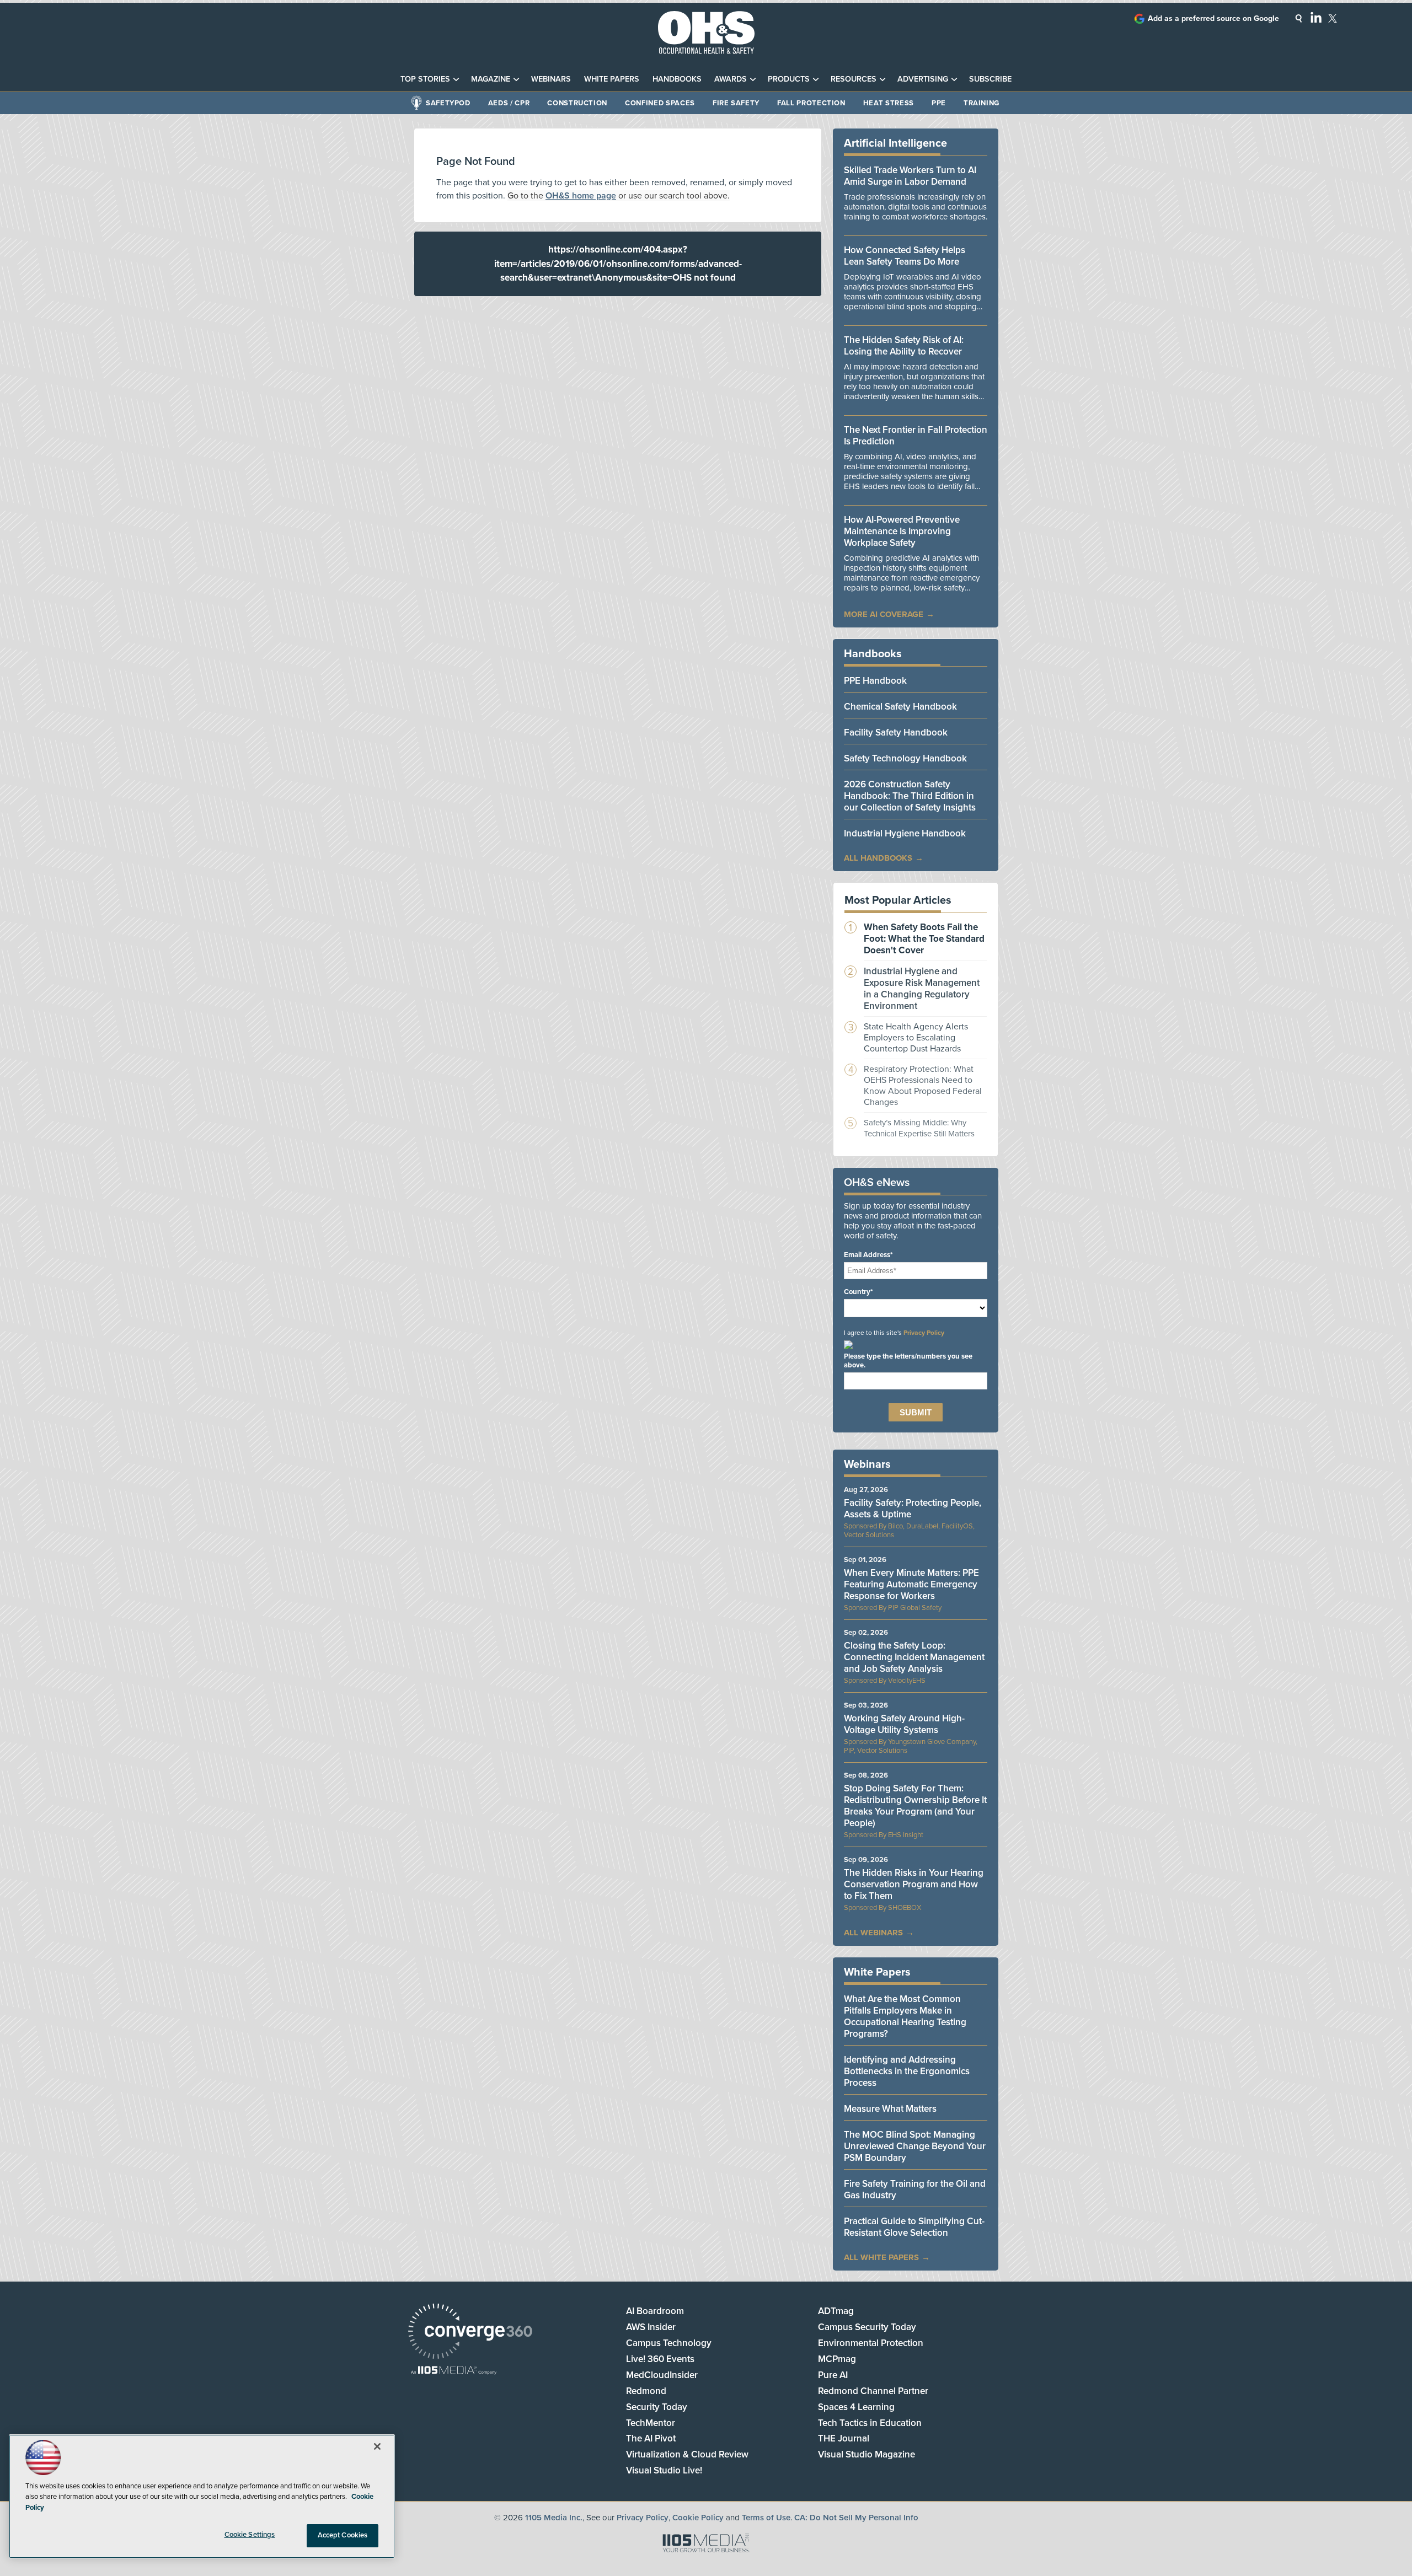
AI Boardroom (655, 2311)
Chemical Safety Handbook (900, 707)
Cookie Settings (250, 2535)
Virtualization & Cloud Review (687, 2454)
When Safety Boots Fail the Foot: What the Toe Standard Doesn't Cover (924, 939)
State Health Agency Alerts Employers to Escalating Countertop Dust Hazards (916, 1038)
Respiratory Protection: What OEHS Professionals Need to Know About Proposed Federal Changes (923, 1086)
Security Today (657, 2407)
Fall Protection (811, 103)
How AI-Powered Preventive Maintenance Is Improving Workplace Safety (902, 531)
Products (789, 79)
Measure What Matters (890, 2109)
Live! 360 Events (660, 2359)
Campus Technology (669, 2343)
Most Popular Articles (898, 900)
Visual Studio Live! (664, 2470)
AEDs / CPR (509, 103)
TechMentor (651, 2423)
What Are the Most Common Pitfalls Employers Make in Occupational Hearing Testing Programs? (905, 2016)
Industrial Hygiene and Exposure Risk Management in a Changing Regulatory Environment (922, 989)
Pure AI (833, 2375)
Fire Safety (736, 103)
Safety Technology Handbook (905, 758)
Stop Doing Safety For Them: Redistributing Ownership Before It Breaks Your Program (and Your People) (915, 1806)
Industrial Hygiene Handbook (905, 833)
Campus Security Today (867, 2327)
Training (982, 103)
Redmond (646, 2391)
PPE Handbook (875, 681)
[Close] (377, 2446)
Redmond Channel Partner (873, 2391)
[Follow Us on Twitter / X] (1333, 18)
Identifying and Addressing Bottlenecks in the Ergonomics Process (907, 2071)
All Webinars (873, 1933)
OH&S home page (581, 196)
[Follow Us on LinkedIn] (1316, 17)
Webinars (551, 79)
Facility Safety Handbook (896, 732)
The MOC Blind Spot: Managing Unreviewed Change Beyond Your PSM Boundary (915, 2146)
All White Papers (881, 2257)
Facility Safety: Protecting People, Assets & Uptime (913, 1509)
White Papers (612, 79)
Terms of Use (766, 2518)
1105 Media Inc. (554, 2518)
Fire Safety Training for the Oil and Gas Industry (915, 2189)
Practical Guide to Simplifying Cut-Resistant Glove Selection (914, 2227)
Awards (731, 79)
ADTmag (836, 2311)
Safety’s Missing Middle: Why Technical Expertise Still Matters (919, 1128)
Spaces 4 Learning (856, 2407)
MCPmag (837, 2359)
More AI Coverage (884, 614)
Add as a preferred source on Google (1213, 18)
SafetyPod (448, 103)
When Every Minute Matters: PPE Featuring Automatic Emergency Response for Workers (911, 1584)
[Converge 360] (470, 2333)
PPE (939, 103)
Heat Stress (889, 103)
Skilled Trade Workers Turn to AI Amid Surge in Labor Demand (910, 176)
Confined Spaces (660, 103)
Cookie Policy (698, 2518)
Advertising (923, 79)
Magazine (491, 79)
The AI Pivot (651, 2438)
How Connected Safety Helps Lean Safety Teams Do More (905, 256)
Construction (577, 103)
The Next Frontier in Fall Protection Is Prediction (916, 436)
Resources (854, 79)
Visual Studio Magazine (867, 2454)
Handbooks (677, 79)
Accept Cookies (343, 2535)
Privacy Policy (924, 1333)
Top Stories (425, 79)
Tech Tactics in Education (870, 2423)
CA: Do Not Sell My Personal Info (856, 2518)
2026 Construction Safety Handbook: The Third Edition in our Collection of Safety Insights (910, 796)
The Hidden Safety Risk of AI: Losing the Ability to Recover (904, 346)
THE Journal (844, 2438)
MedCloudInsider (662, 2375)
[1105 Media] (454, 2371)
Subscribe (990, 79)
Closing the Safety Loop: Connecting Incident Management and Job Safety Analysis (914, 1657)
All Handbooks (878, 858)
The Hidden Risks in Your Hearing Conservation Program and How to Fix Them (914, 1884)
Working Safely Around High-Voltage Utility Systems (904, 1724)
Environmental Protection (871, 2343)
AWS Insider (651, 2327)
